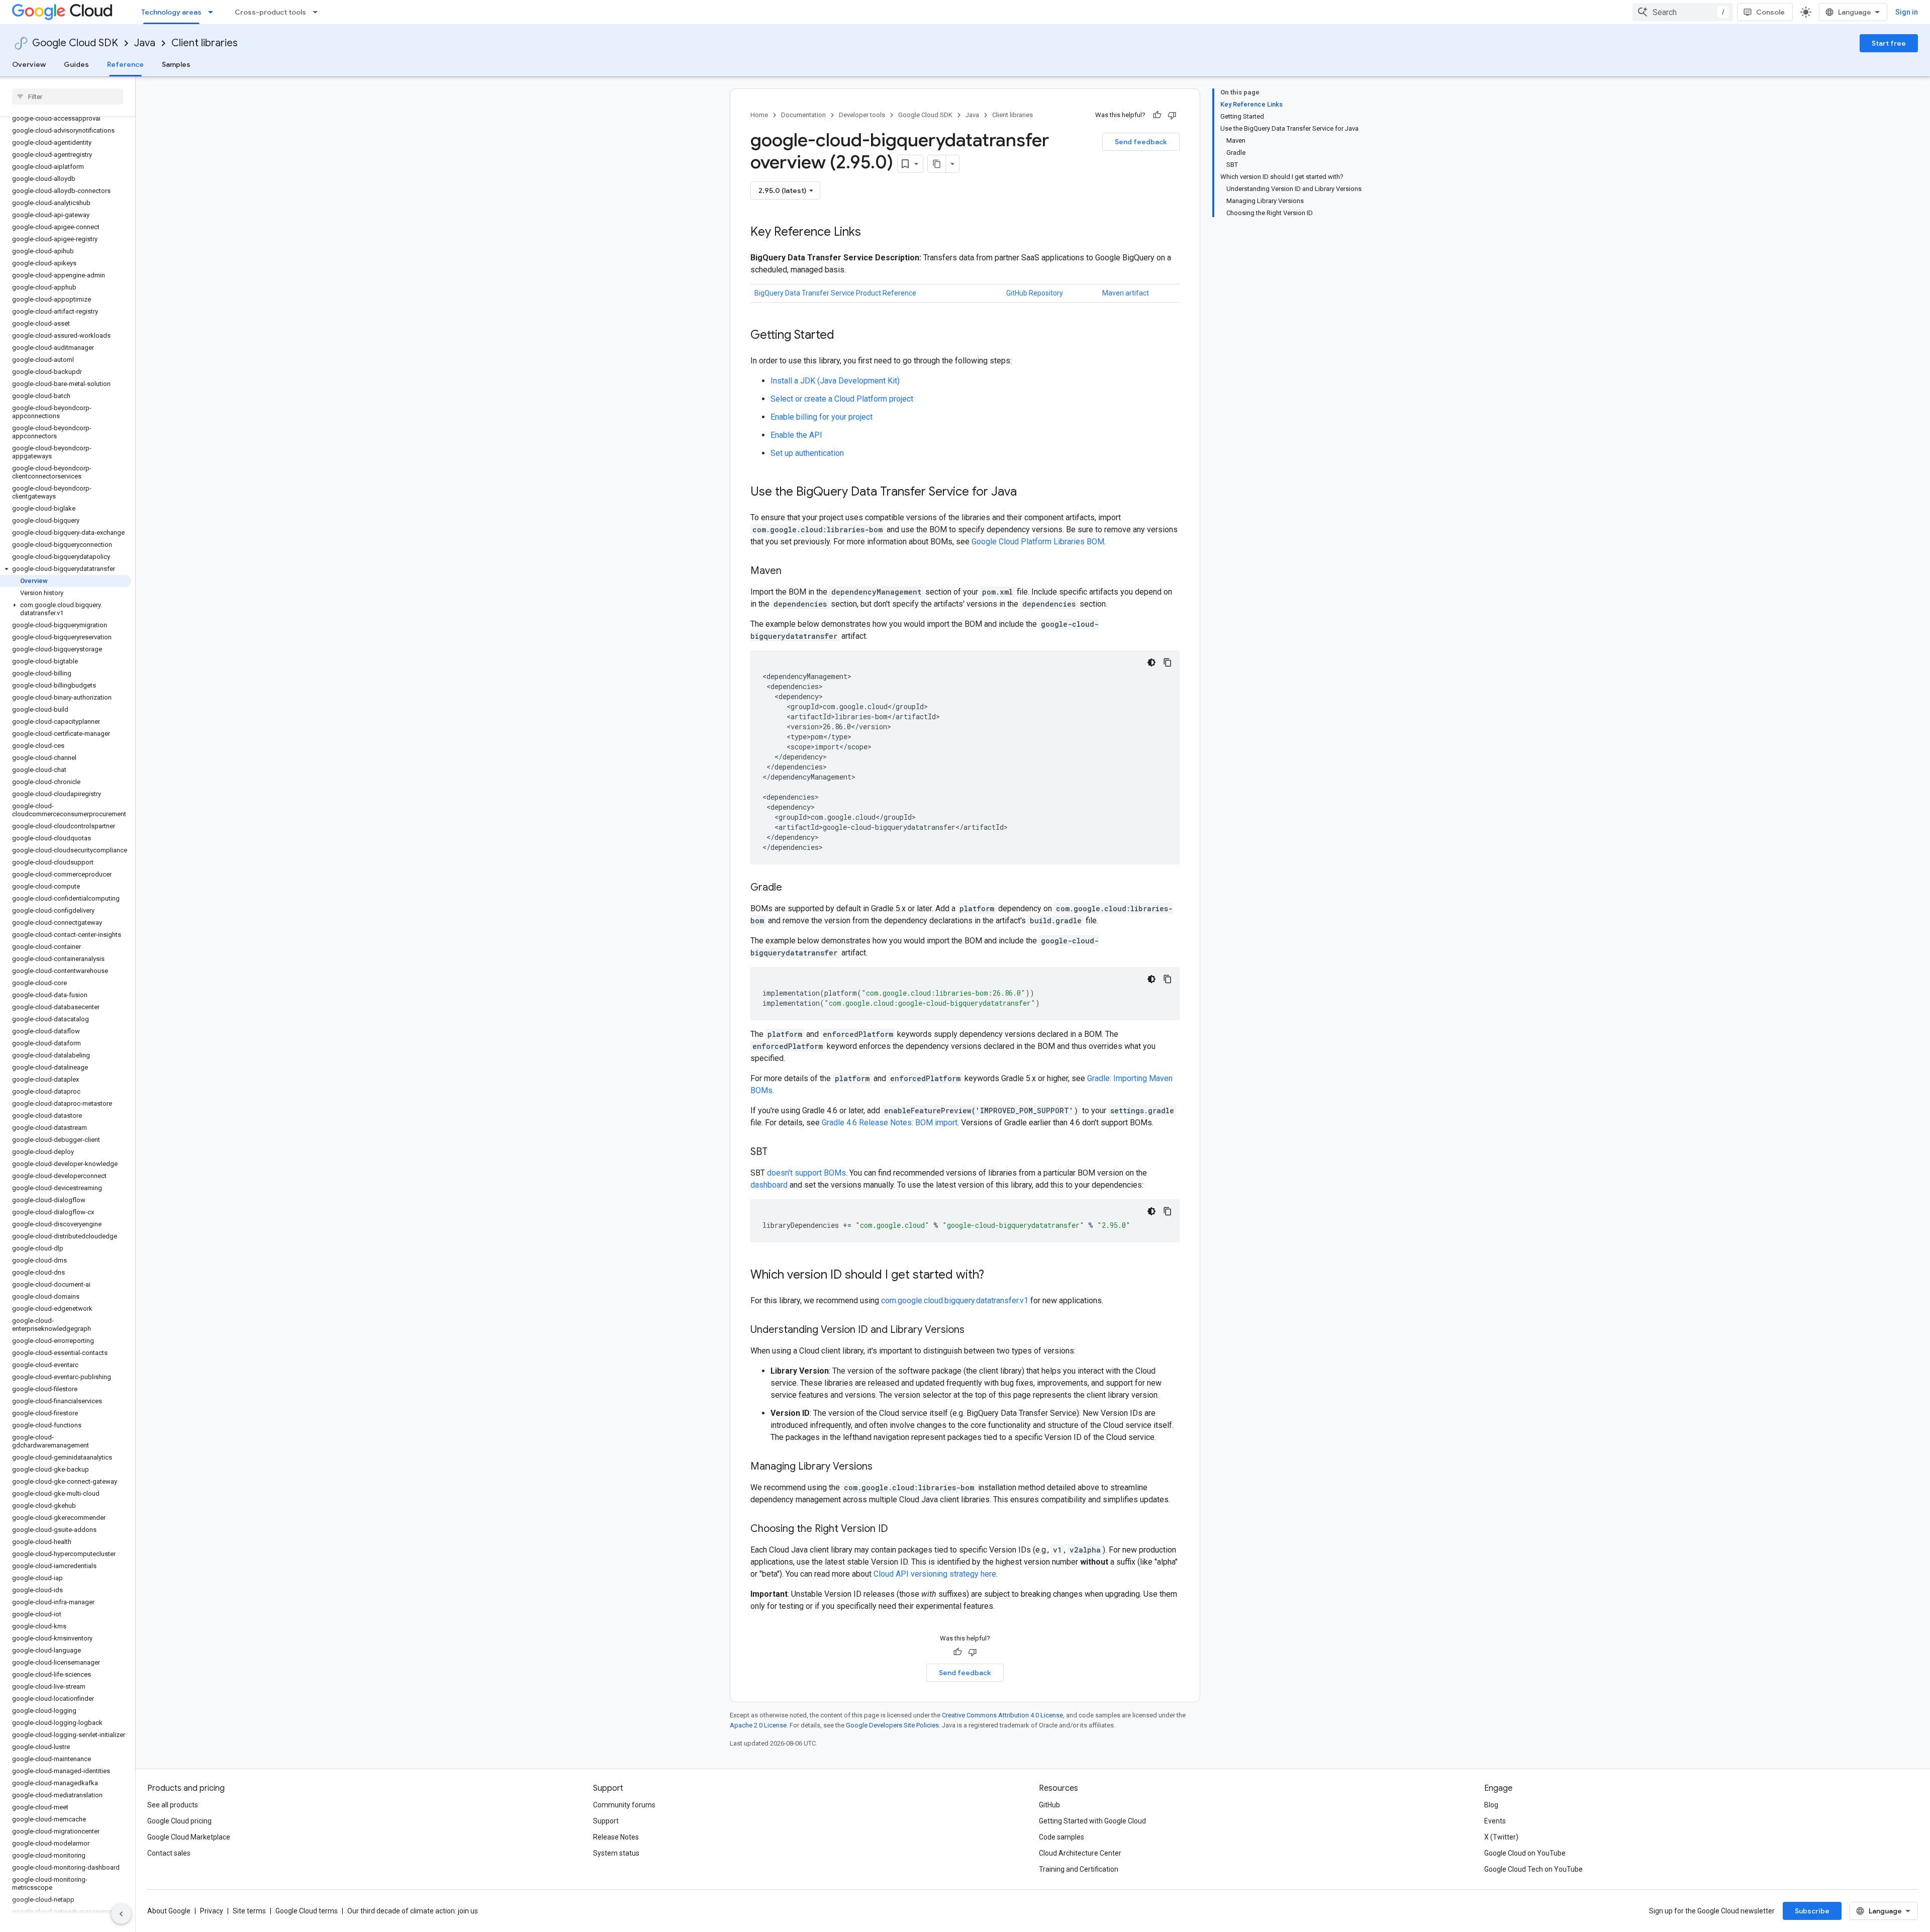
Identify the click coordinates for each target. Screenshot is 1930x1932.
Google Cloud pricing (179, 1821)
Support (606, 1821)
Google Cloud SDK (75, 43)
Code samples (1061, 1837)
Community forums (624, 1805)
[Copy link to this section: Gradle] (792, 888)
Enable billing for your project (822, 417)
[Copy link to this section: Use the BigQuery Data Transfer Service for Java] (1027, 493)
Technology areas (171, 12)
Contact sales (169, 1853)
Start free (1889, 43)
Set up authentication (807, 453)
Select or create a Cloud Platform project (842, 399)
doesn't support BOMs (806, 1173)
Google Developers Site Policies (892, 1725)
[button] (66, 569)
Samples (176, 64)
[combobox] (1683, 12)
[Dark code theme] (1151, 662)
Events (1495, 1821)
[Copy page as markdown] (937, 164)
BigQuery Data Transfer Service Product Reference (835, 293)
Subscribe (1812, 1911)
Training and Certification (1079, 1869)
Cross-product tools (270, 12)
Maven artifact (1126, 293)
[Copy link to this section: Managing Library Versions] (883, 1467)
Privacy (212, 1911)
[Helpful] (1157, 115)
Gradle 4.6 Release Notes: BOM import (890, 1123)
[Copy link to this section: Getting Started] (844, 336)
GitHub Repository (1035, 293)
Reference (125, 64)
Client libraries (205, 43)
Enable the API (796, 435)
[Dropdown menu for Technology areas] (214, 12)
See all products (173, 1805)
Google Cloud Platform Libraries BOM (1038, 542)
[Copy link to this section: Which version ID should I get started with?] (994, 1276)
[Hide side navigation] (121, 1914)
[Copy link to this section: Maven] (792, 571)
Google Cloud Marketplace (189, 1837)
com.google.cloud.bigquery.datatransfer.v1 (955, 1300)
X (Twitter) (1501, 1837)
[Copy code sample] (1168, 662)
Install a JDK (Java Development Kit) (835, 381)
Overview (29, 64)
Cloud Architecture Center (1080, 1853)
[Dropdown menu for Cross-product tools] (318, 12)
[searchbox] (68, 96)
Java (145, 43)
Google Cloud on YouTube (1525, 1853)
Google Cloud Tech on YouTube (1533, 1869)
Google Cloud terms (307, 1911)
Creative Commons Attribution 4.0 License (1002, 1715)
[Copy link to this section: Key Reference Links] (871, 233)
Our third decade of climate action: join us (413, 1911)
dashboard (769, 1185)
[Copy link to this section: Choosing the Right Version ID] (898, 1529)
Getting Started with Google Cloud (1092, 1821)
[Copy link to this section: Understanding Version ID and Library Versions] (975, 1330)
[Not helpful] (1172, 115)
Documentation (803, 115)
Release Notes (616, 1837)
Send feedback (1141, 142)
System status (616, 1853)
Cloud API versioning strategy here (935, 1574)
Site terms (249, 1911)
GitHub (1049, 1805)
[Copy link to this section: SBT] (778, 1152)
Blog (1491, 1805)
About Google (169, 1911)
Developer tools (862, 115)
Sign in (1907, 12)
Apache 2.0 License (758, 1725)
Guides (76, 64)
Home (759, 115)
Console (1770, 12)
